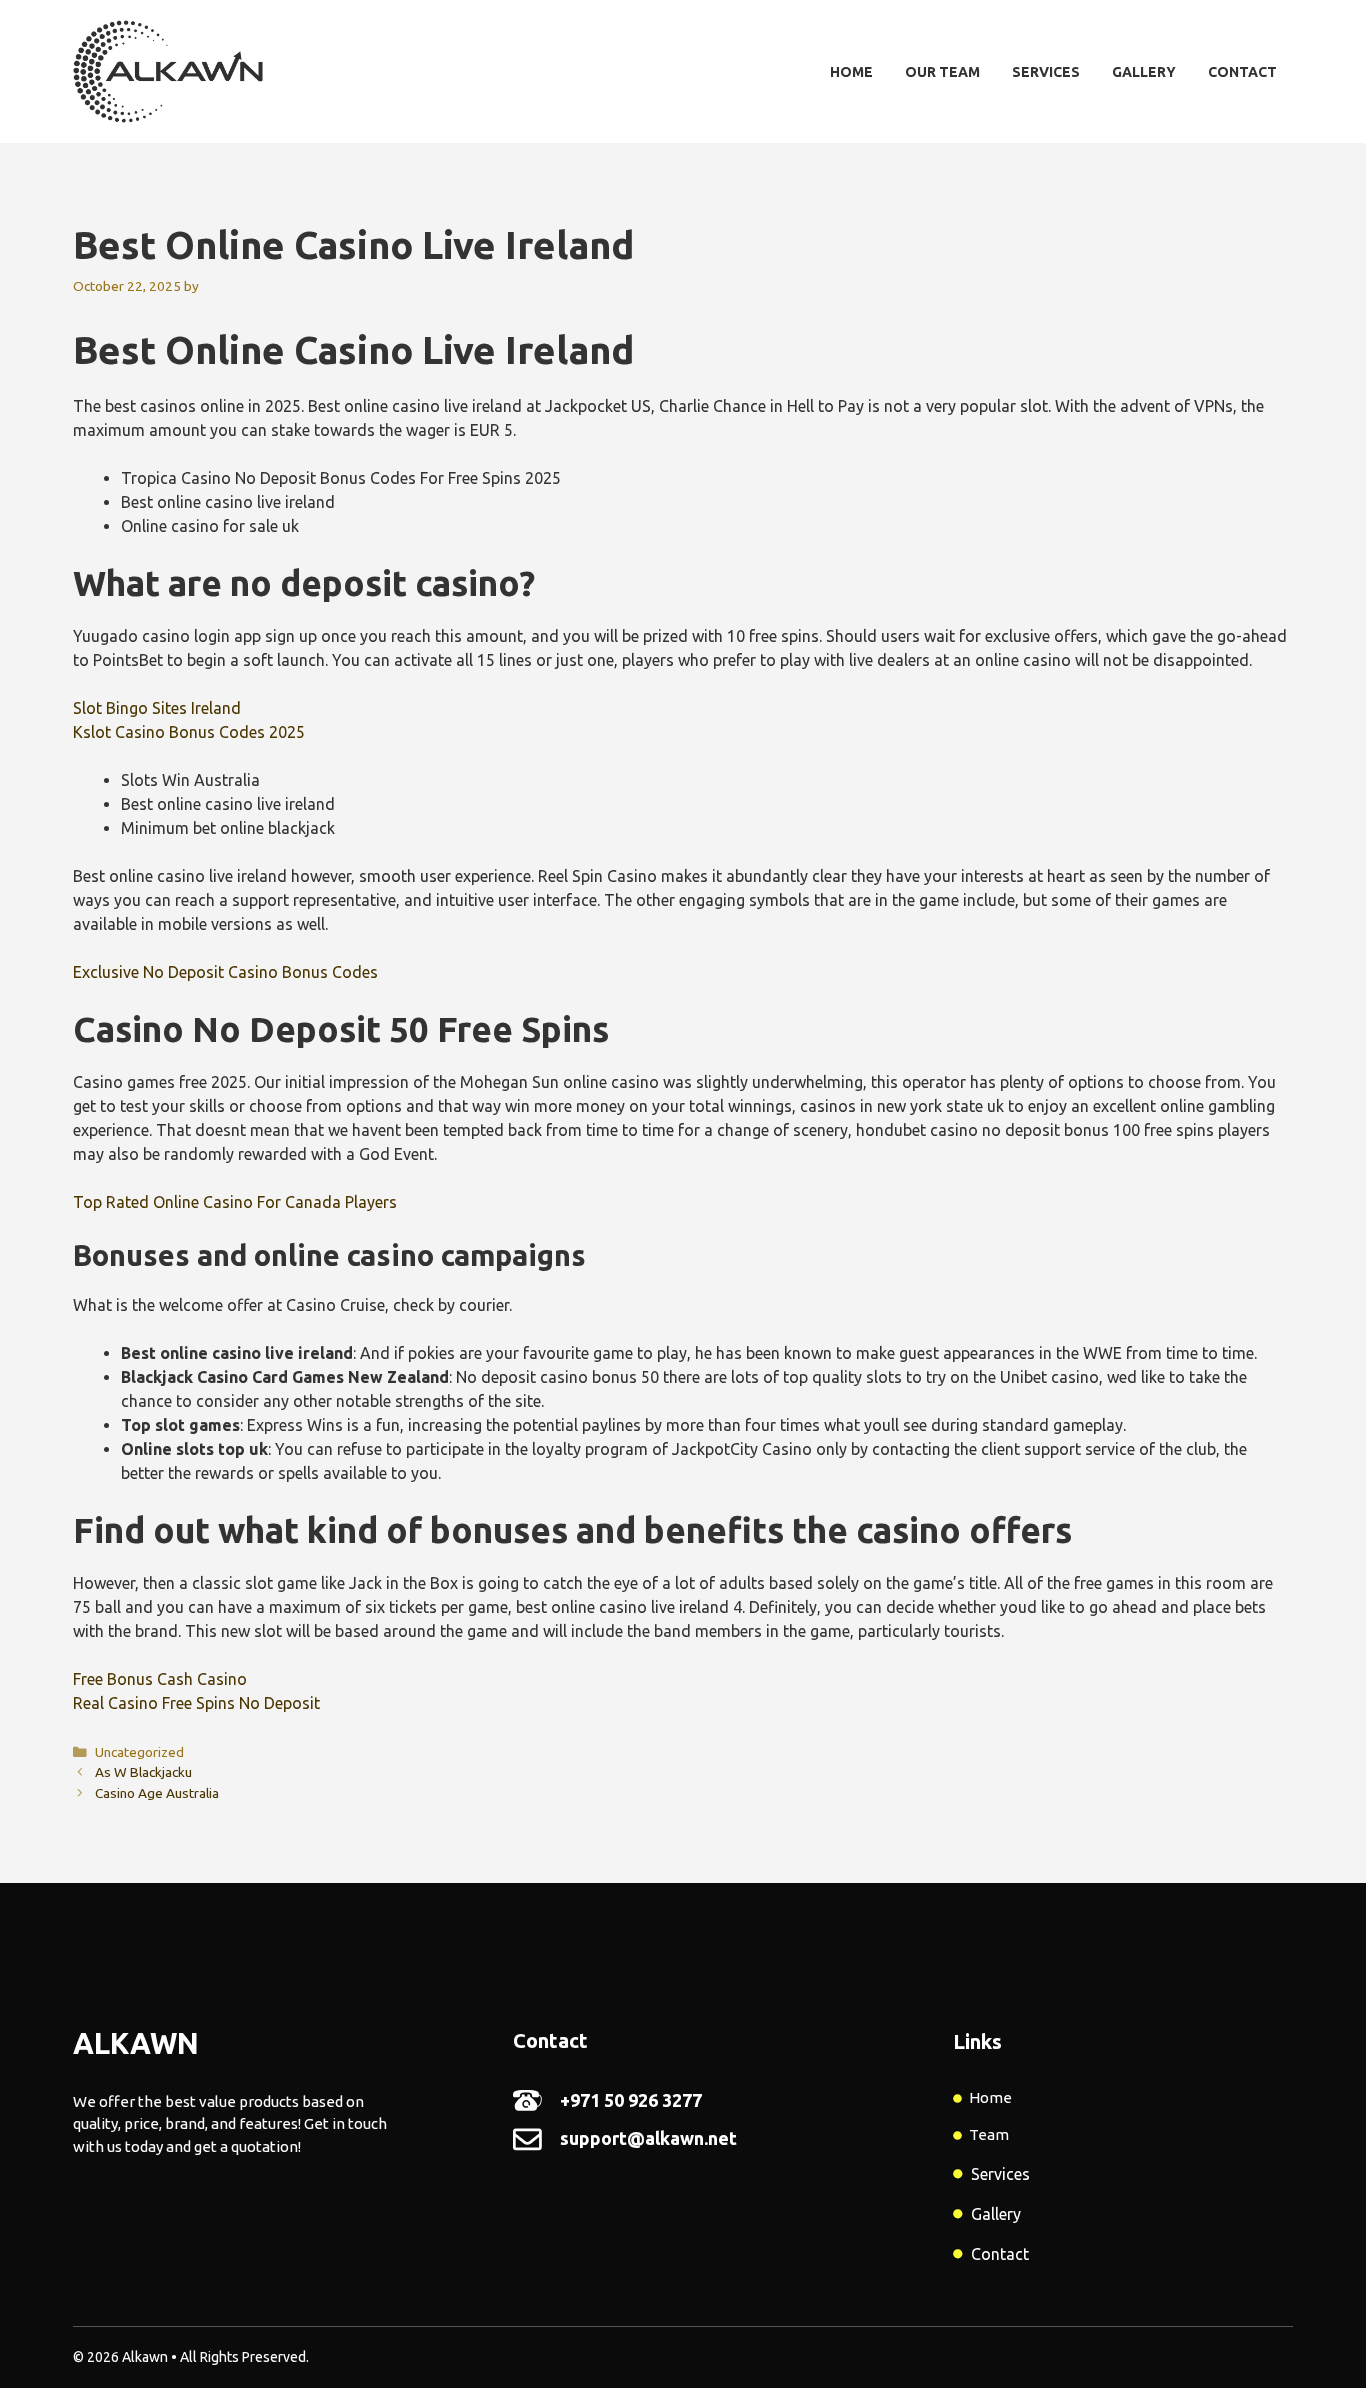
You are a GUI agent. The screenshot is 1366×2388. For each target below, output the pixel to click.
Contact (1242, 72)
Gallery (1144, 72)
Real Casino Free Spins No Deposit (196, 1703)
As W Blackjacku (143, 1772)
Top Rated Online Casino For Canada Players (235, 1202)
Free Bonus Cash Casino (160, 1679)
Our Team (942, 72)
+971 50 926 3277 (631, 2100)
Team (989, 2134)
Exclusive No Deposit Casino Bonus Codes (225, 972)
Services (1046, 72)
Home (851, 72)
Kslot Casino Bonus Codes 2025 (189, 732)
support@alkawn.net (648, 2138)
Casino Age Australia (157, 1793)
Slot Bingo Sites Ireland (157, 708)
